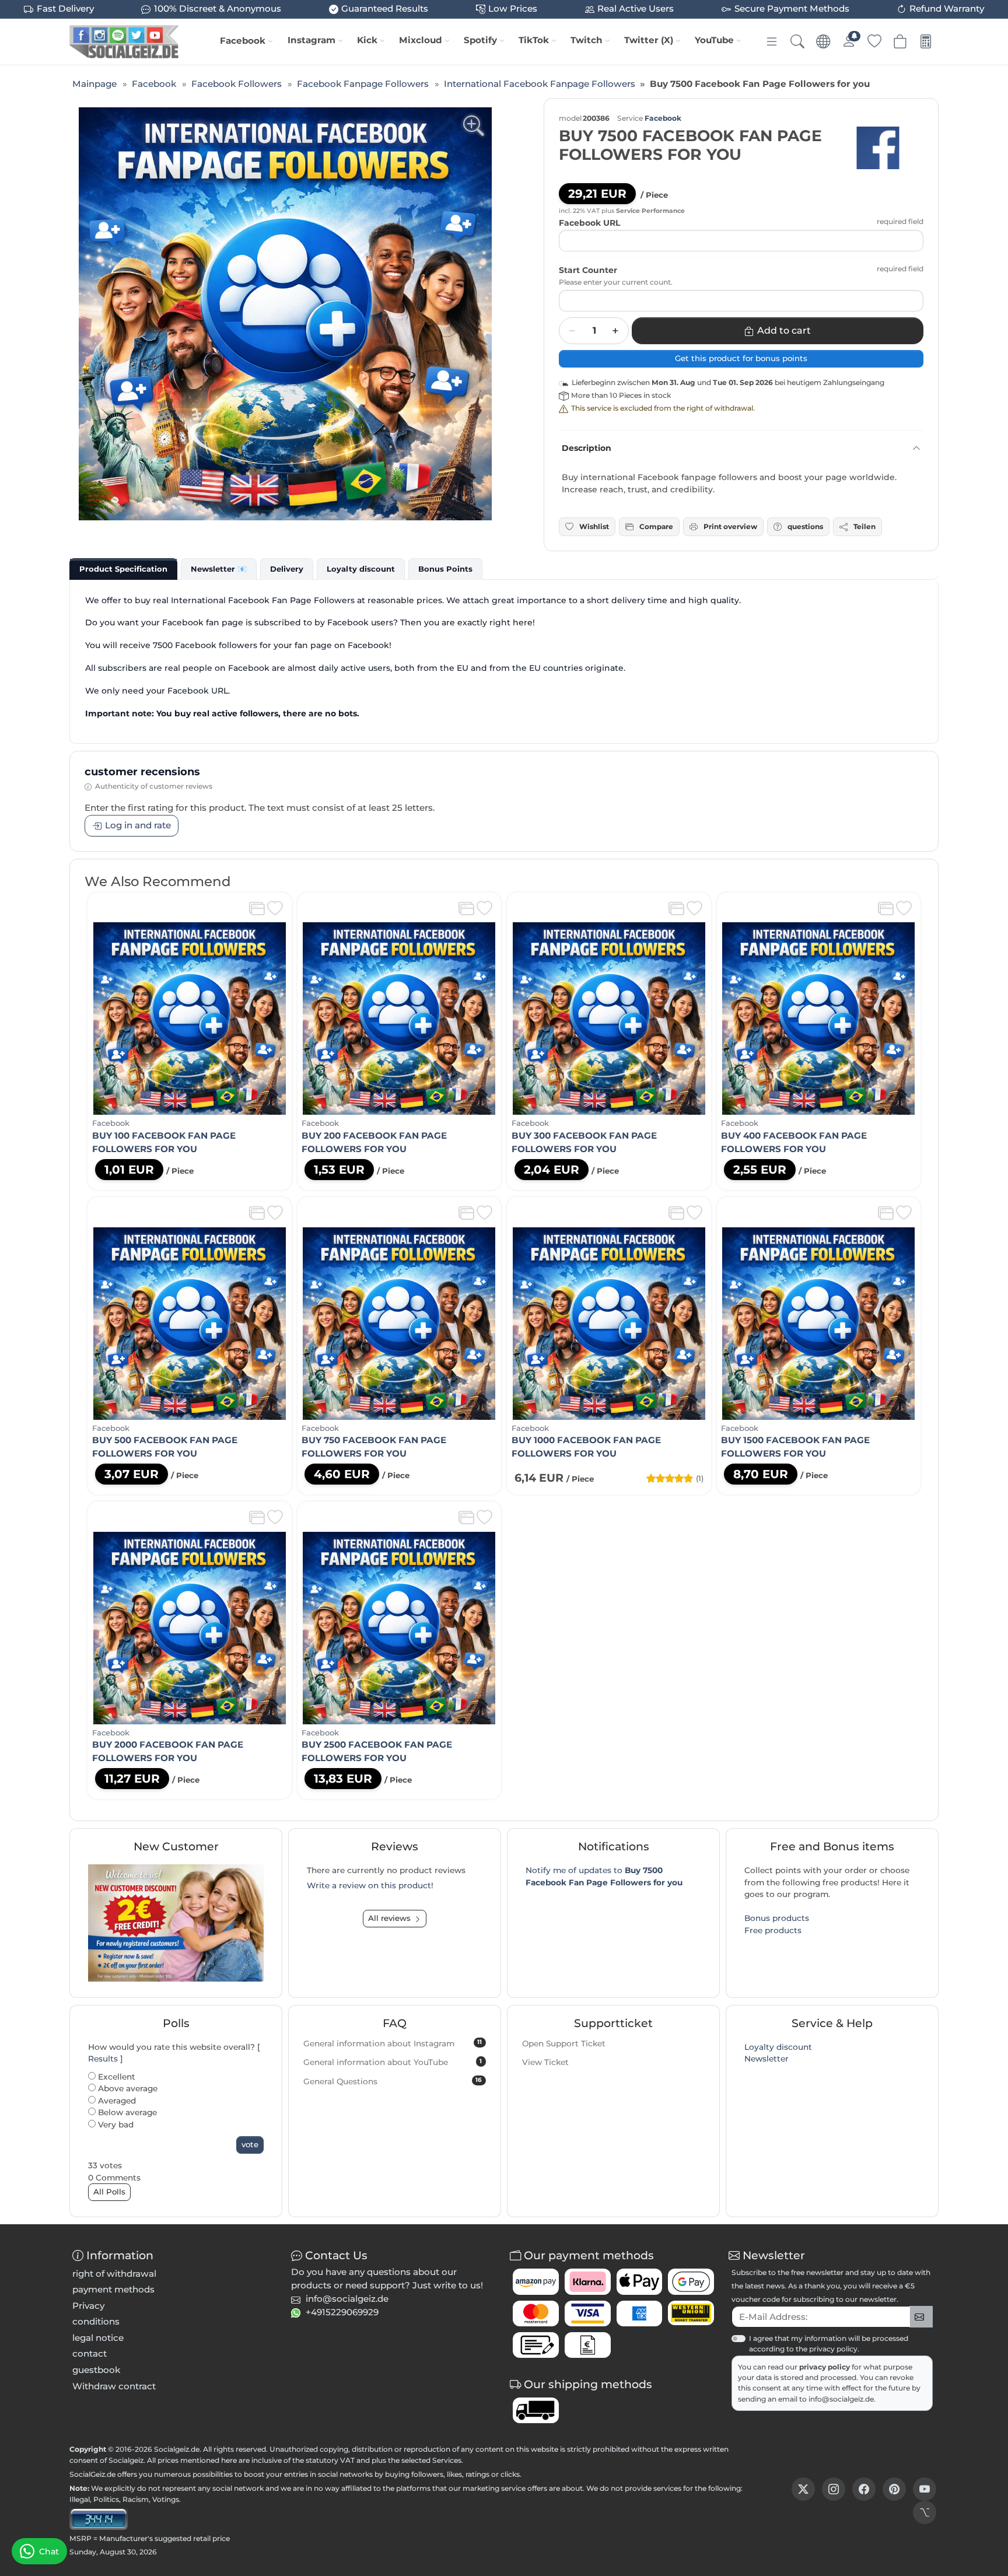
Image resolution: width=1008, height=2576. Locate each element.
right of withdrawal (114, 2274)
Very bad (115, 2124)
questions (805, 526)
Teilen (864, 526)
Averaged (116, 2101)
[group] (285, 314)
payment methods (113, 2289)
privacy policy (825, 2367)
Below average (126, 2112)
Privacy (88, 2306)
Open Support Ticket (564, 2043)
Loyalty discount (778, 2047)
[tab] (123, 569)
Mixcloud (421, 40)
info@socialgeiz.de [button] (347, 2299)
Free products (773, 1930)
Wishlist (594, 526)
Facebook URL (589, 223)
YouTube (714, 40)
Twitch (587, 40)
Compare (656, 526)
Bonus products (777, 1918)
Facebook (243, 41)
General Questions (393, 2081)
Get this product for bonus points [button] (741, 358)
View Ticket (545, 2062)
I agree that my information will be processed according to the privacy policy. (829, 2344)
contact (90, 2353)
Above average (127, 2088)
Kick (367, 40)
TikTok (534, 40)
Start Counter (588, 270)
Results (103, 2059)
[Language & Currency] (823, 41)
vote (250, 2144)
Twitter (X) (649, 40)
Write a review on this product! (370, 1885)
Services (447, 2460)
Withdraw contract (114, 2386)
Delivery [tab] (287, 569)
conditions (96, 2321)
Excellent (116, 2077)
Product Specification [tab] (123, 569)
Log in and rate (138, 825)
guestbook (96, 2370)
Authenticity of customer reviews (154, 786)
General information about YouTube (393, 2062)
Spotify (480, 40)
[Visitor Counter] (99, 2518)
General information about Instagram (393, 2043)
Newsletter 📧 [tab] (219, 569)
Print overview (730, 526)
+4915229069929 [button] (342, 2312)
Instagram (311, 40)
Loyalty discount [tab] (361, 569)
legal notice (98, 2338)
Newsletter (766, 2059)
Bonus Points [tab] (445, 569)
